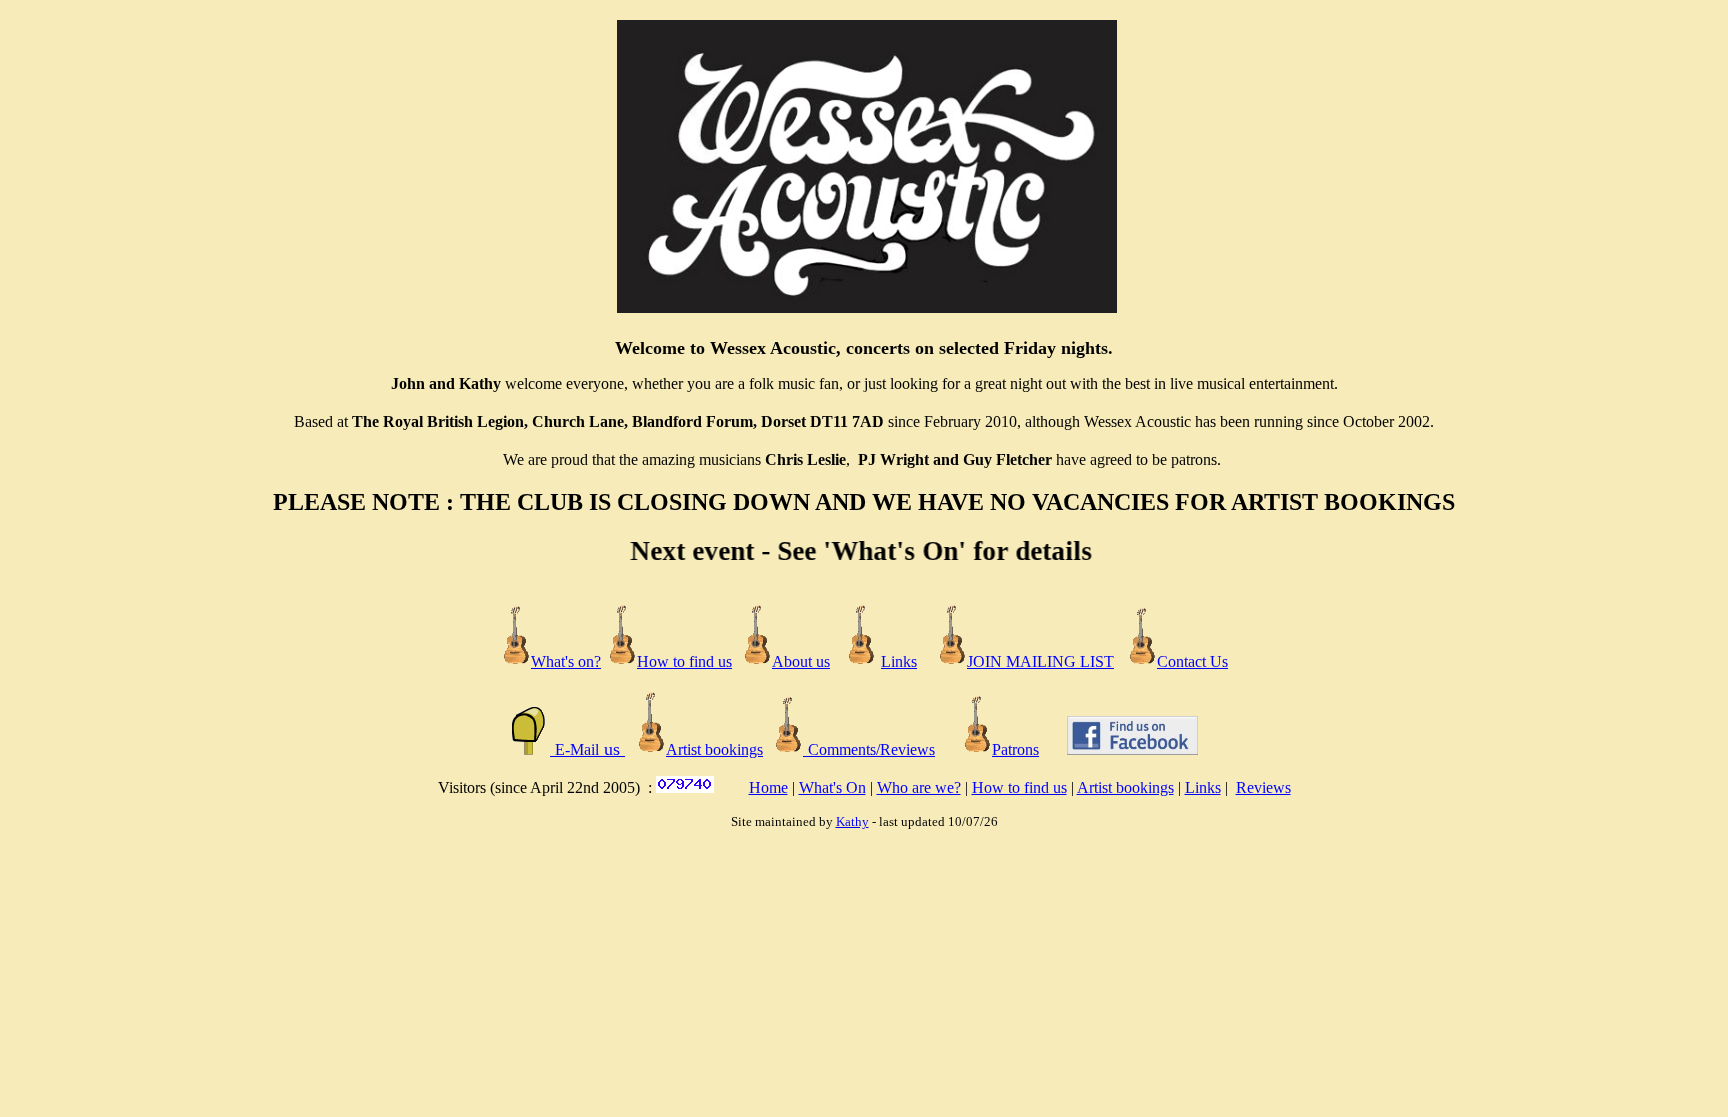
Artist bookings (1125, 787)
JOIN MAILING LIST (1040, 661)
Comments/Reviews (871, 749)
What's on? (566, 661)
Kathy (852, 821)
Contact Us (1192, 661)
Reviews (1263, 787)
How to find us (1019, 787)
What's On (832, 787)
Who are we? (919, 787)
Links (899, 661)
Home (768, 787)
